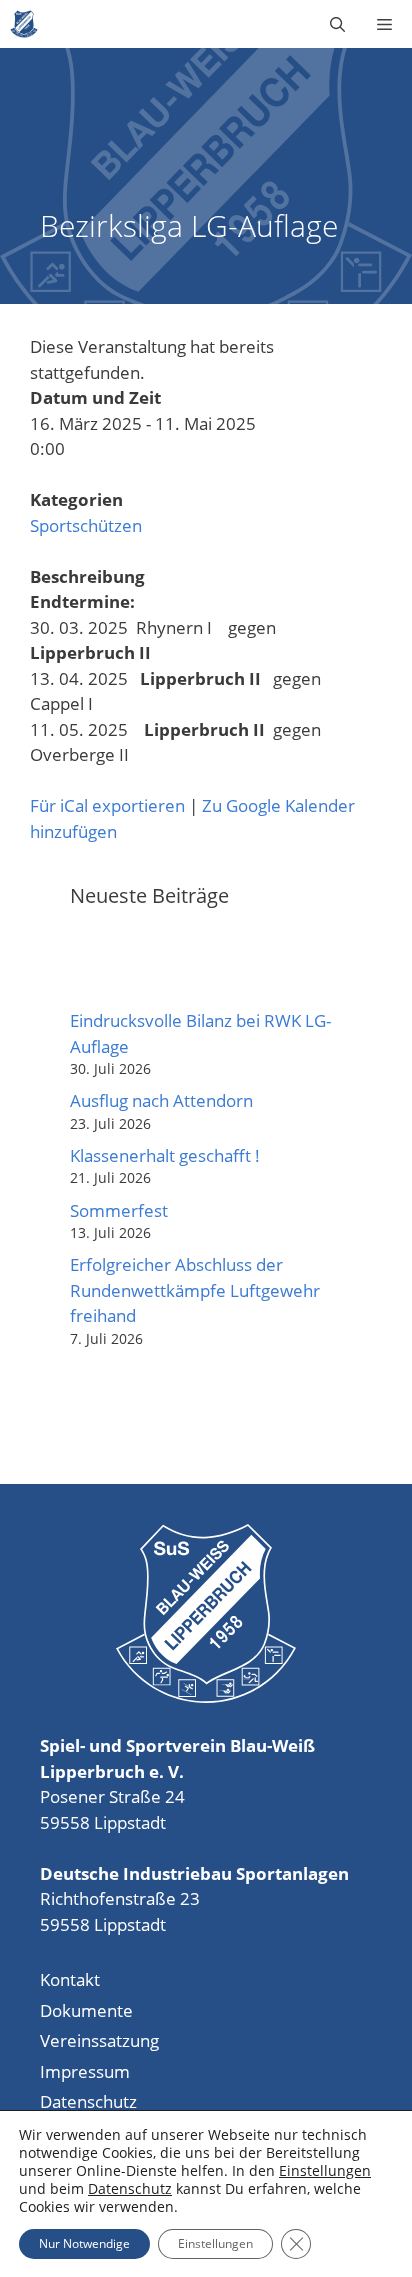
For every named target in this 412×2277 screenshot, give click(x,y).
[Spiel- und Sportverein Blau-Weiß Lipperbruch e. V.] (24, 24)
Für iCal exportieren (107, 805)
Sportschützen (86, 525)
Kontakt (70, 1979)
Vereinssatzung (99, 2040)
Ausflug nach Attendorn (161, 1100)
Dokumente (86, 2010)
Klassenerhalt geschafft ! (165, 1155)
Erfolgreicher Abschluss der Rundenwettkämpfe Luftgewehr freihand (195, 1290)
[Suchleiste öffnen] (337, 24)
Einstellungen (325, 2171)
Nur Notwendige (84, 2243)
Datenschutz (88, 2101)
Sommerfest (119, 1210)
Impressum (85, 2071)
